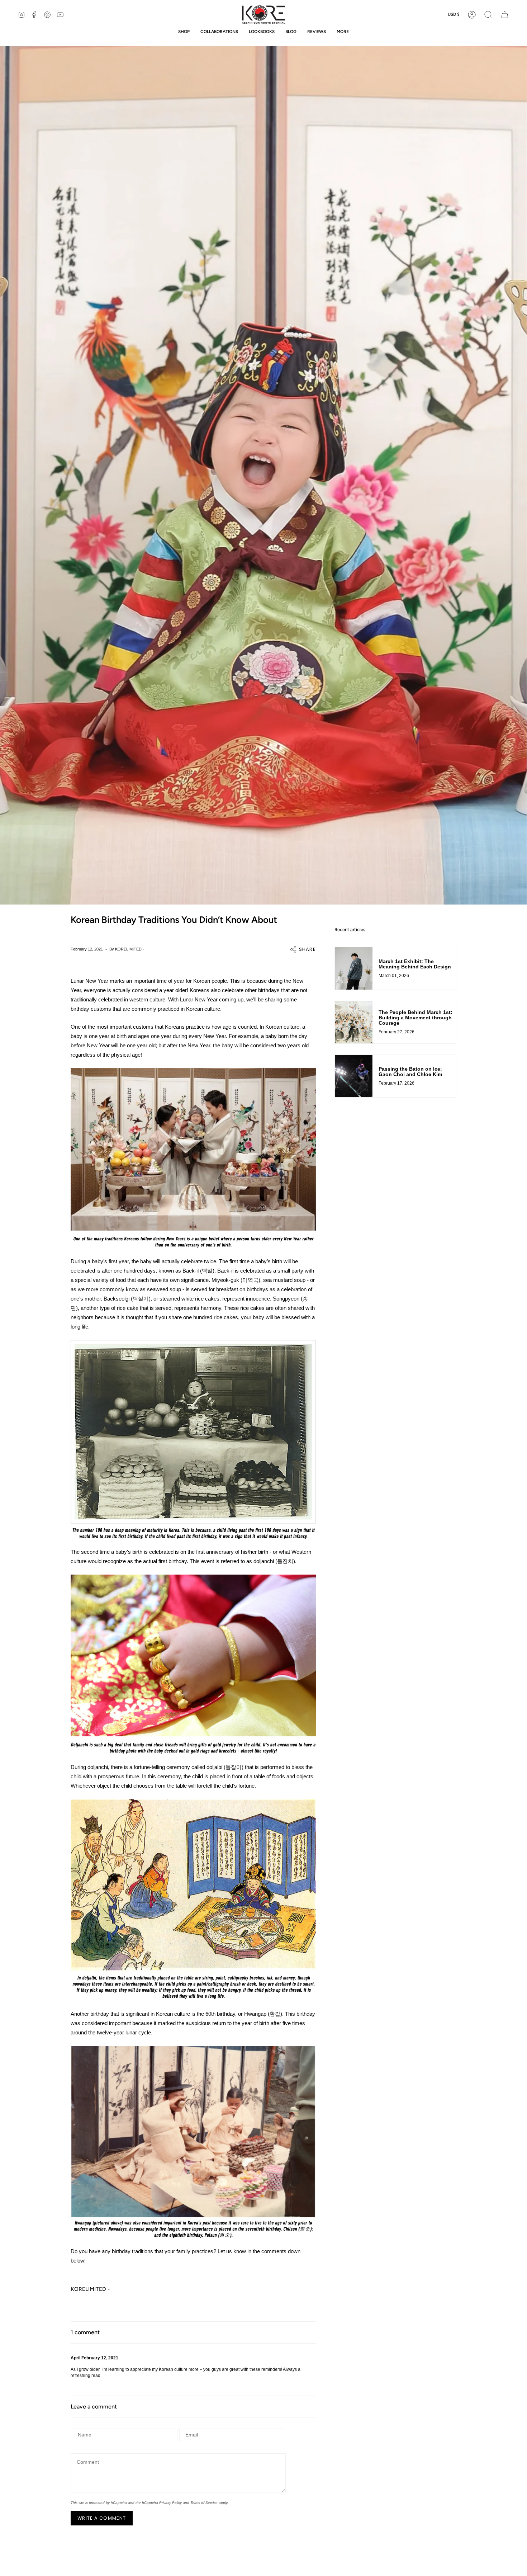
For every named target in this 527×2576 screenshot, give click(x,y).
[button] (488, 15)
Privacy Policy (170, 2503)
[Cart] (505, 15)
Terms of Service (204, 2503)
